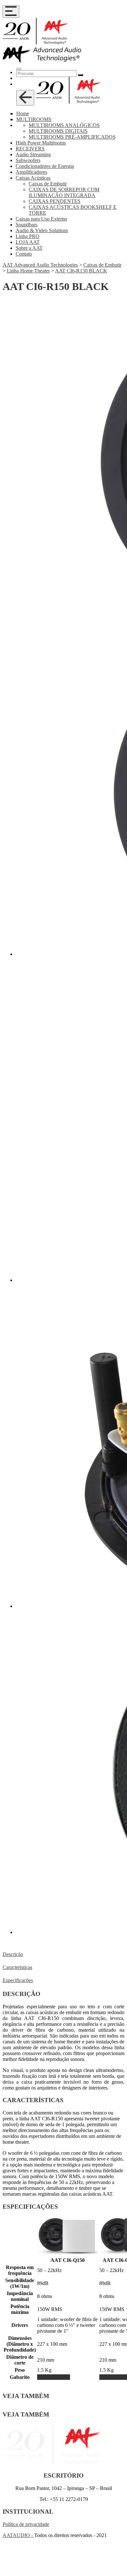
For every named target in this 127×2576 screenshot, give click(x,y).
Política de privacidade (26, 2524)
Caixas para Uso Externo (41, 219)
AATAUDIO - (18, 2535)
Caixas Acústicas (33, 178)
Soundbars (27, 225)
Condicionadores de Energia (45, 166)
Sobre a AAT (29, 248)
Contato (24, 254)
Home (23, 114)
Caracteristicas (17, 1967)
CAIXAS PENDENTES (55, 201)
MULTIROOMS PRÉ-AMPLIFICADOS (72, 137)
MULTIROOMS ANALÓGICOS (64, 125)
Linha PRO (28, 236)
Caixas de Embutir (48, 184)
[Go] (80, 75)
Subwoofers (28, 160)
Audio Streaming (33, 154)
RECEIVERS (30, 149)
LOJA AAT (28, 242)
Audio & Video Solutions (42, 230)
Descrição (13, 1954)
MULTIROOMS (34, 119)
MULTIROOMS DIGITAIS (58, 131)
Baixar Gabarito (54, 2377)
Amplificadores (31, 172)
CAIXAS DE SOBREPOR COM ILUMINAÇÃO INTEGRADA (64, 192)
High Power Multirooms (41, 143)
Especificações (18, 1980)
